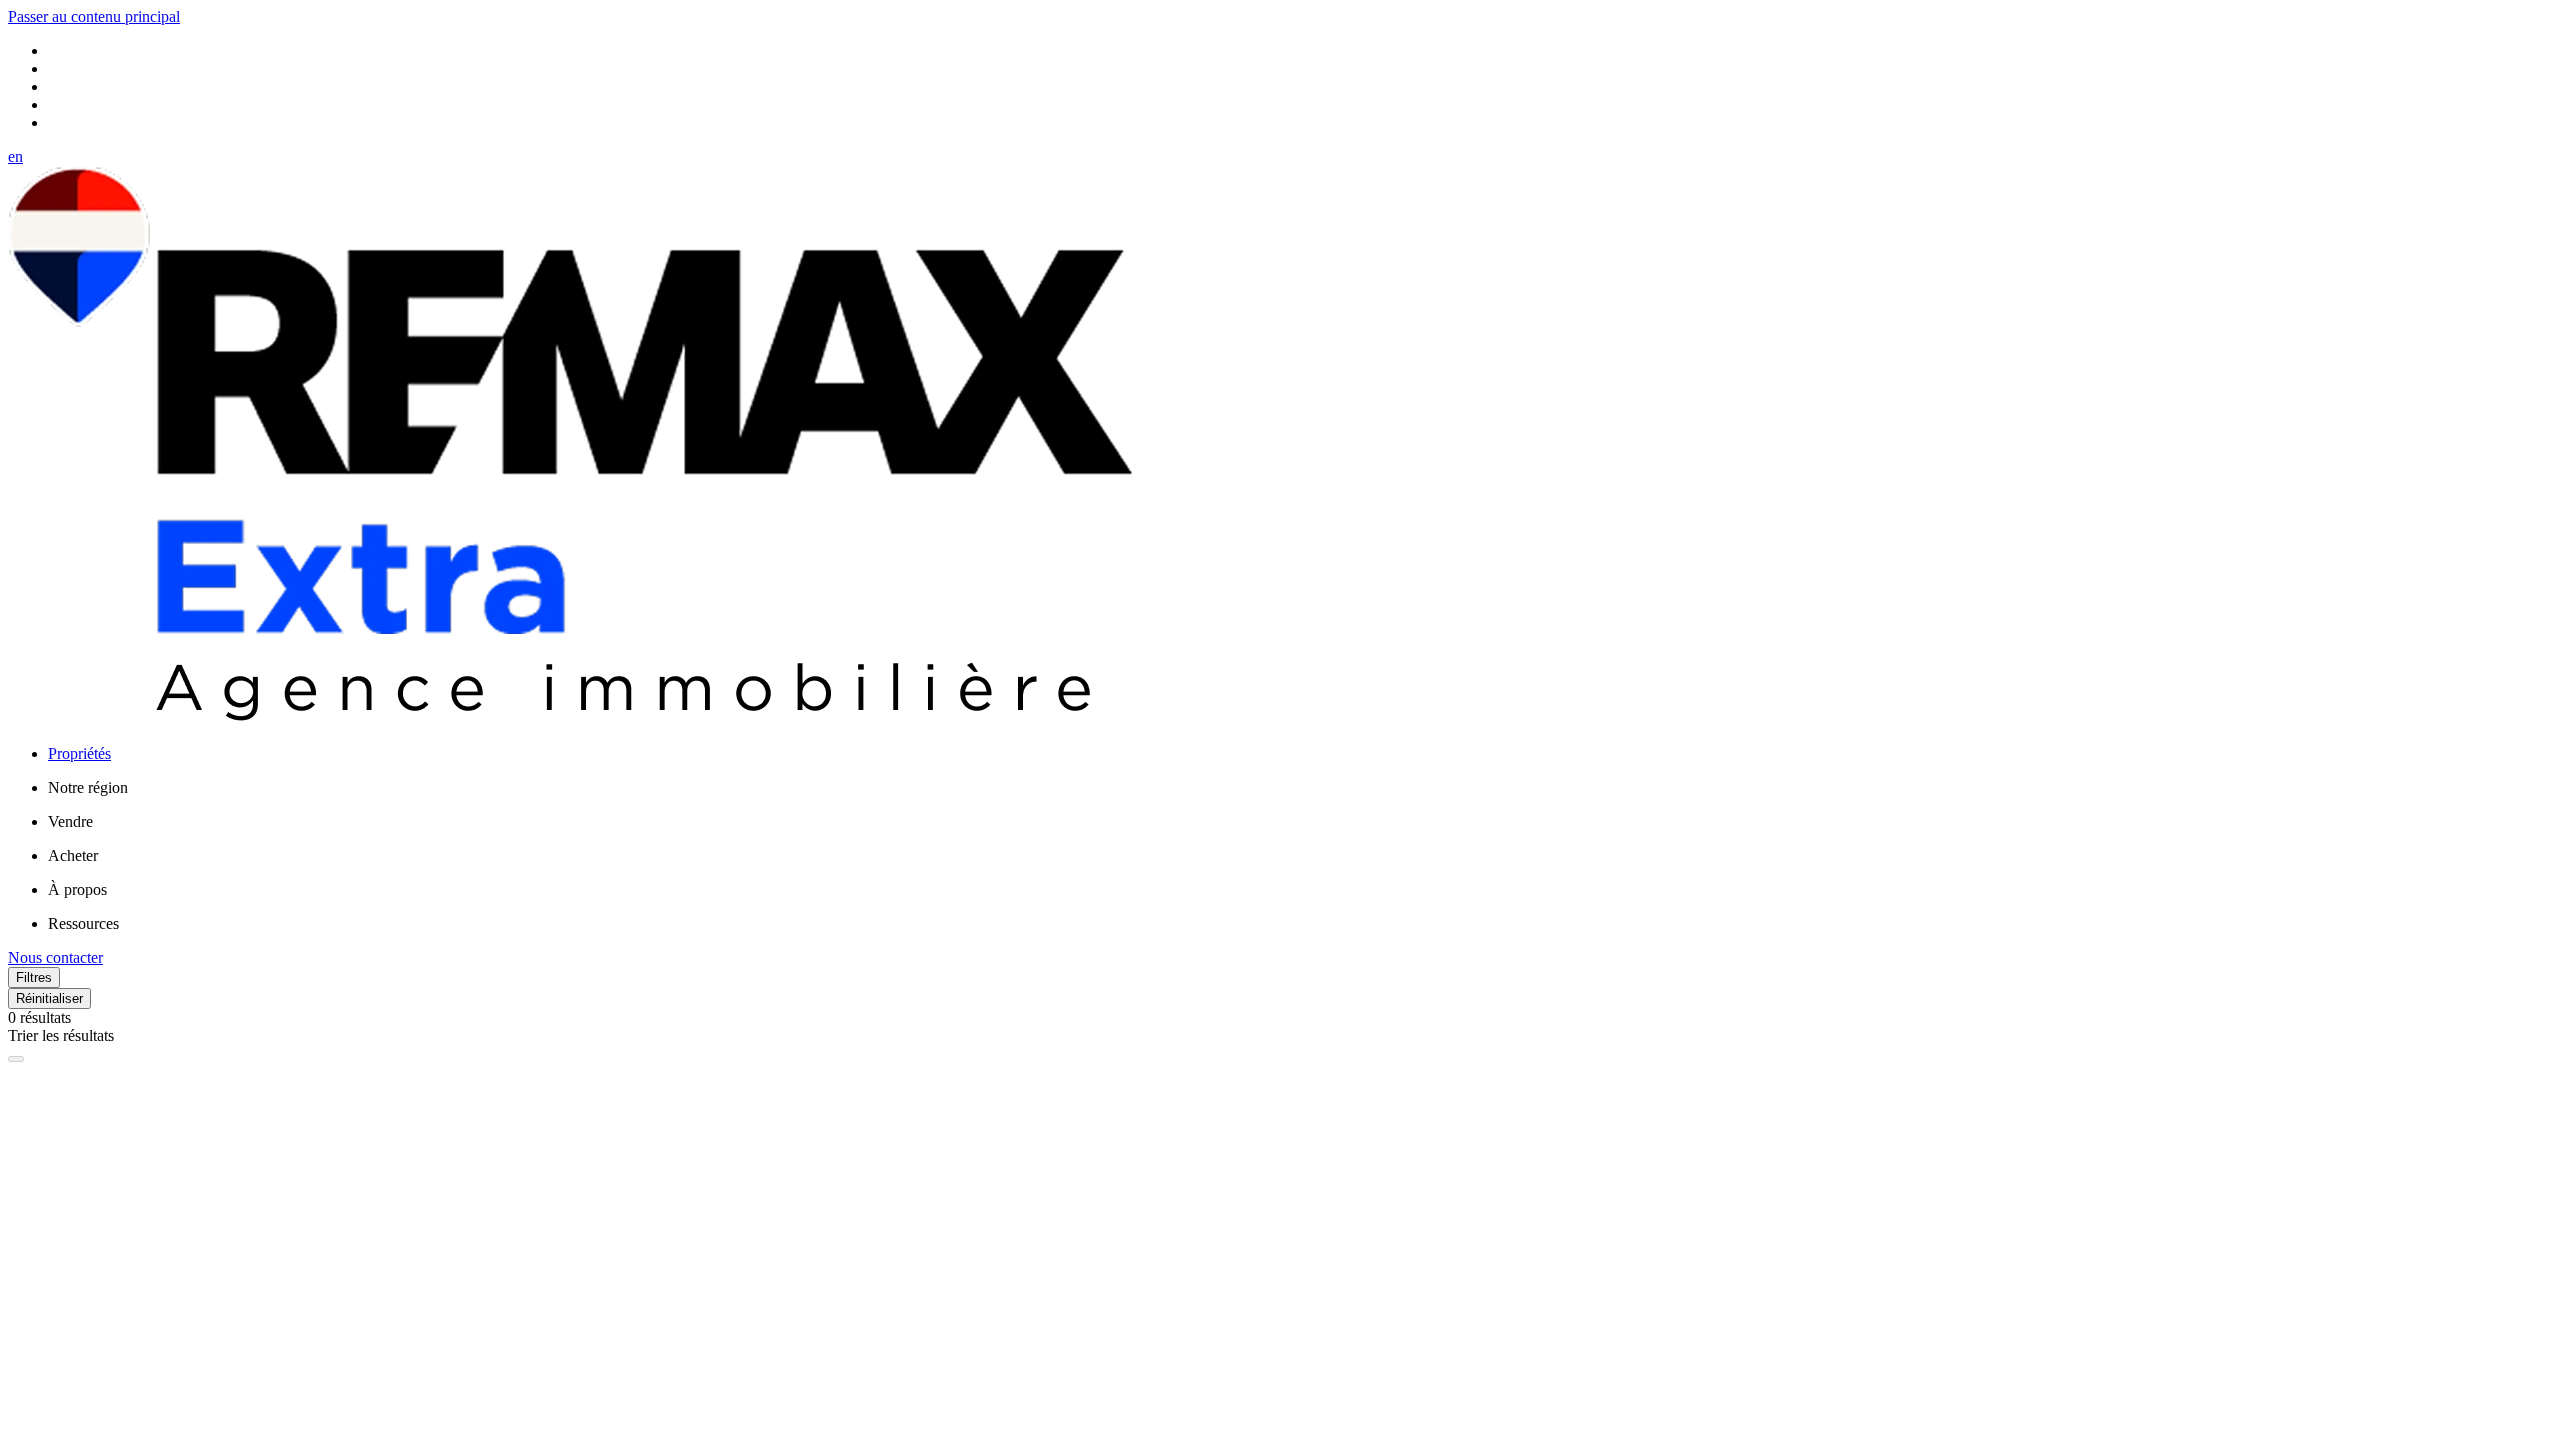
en (15, 156)
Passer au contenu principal (94, 16)
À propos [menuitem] (77, 889)
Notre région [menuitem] (88, 787)
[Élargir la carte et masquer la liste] (16, 1059)
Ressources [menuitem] (83, 923)
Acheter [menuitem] (73, 855)
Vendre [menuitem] (70, 821)
